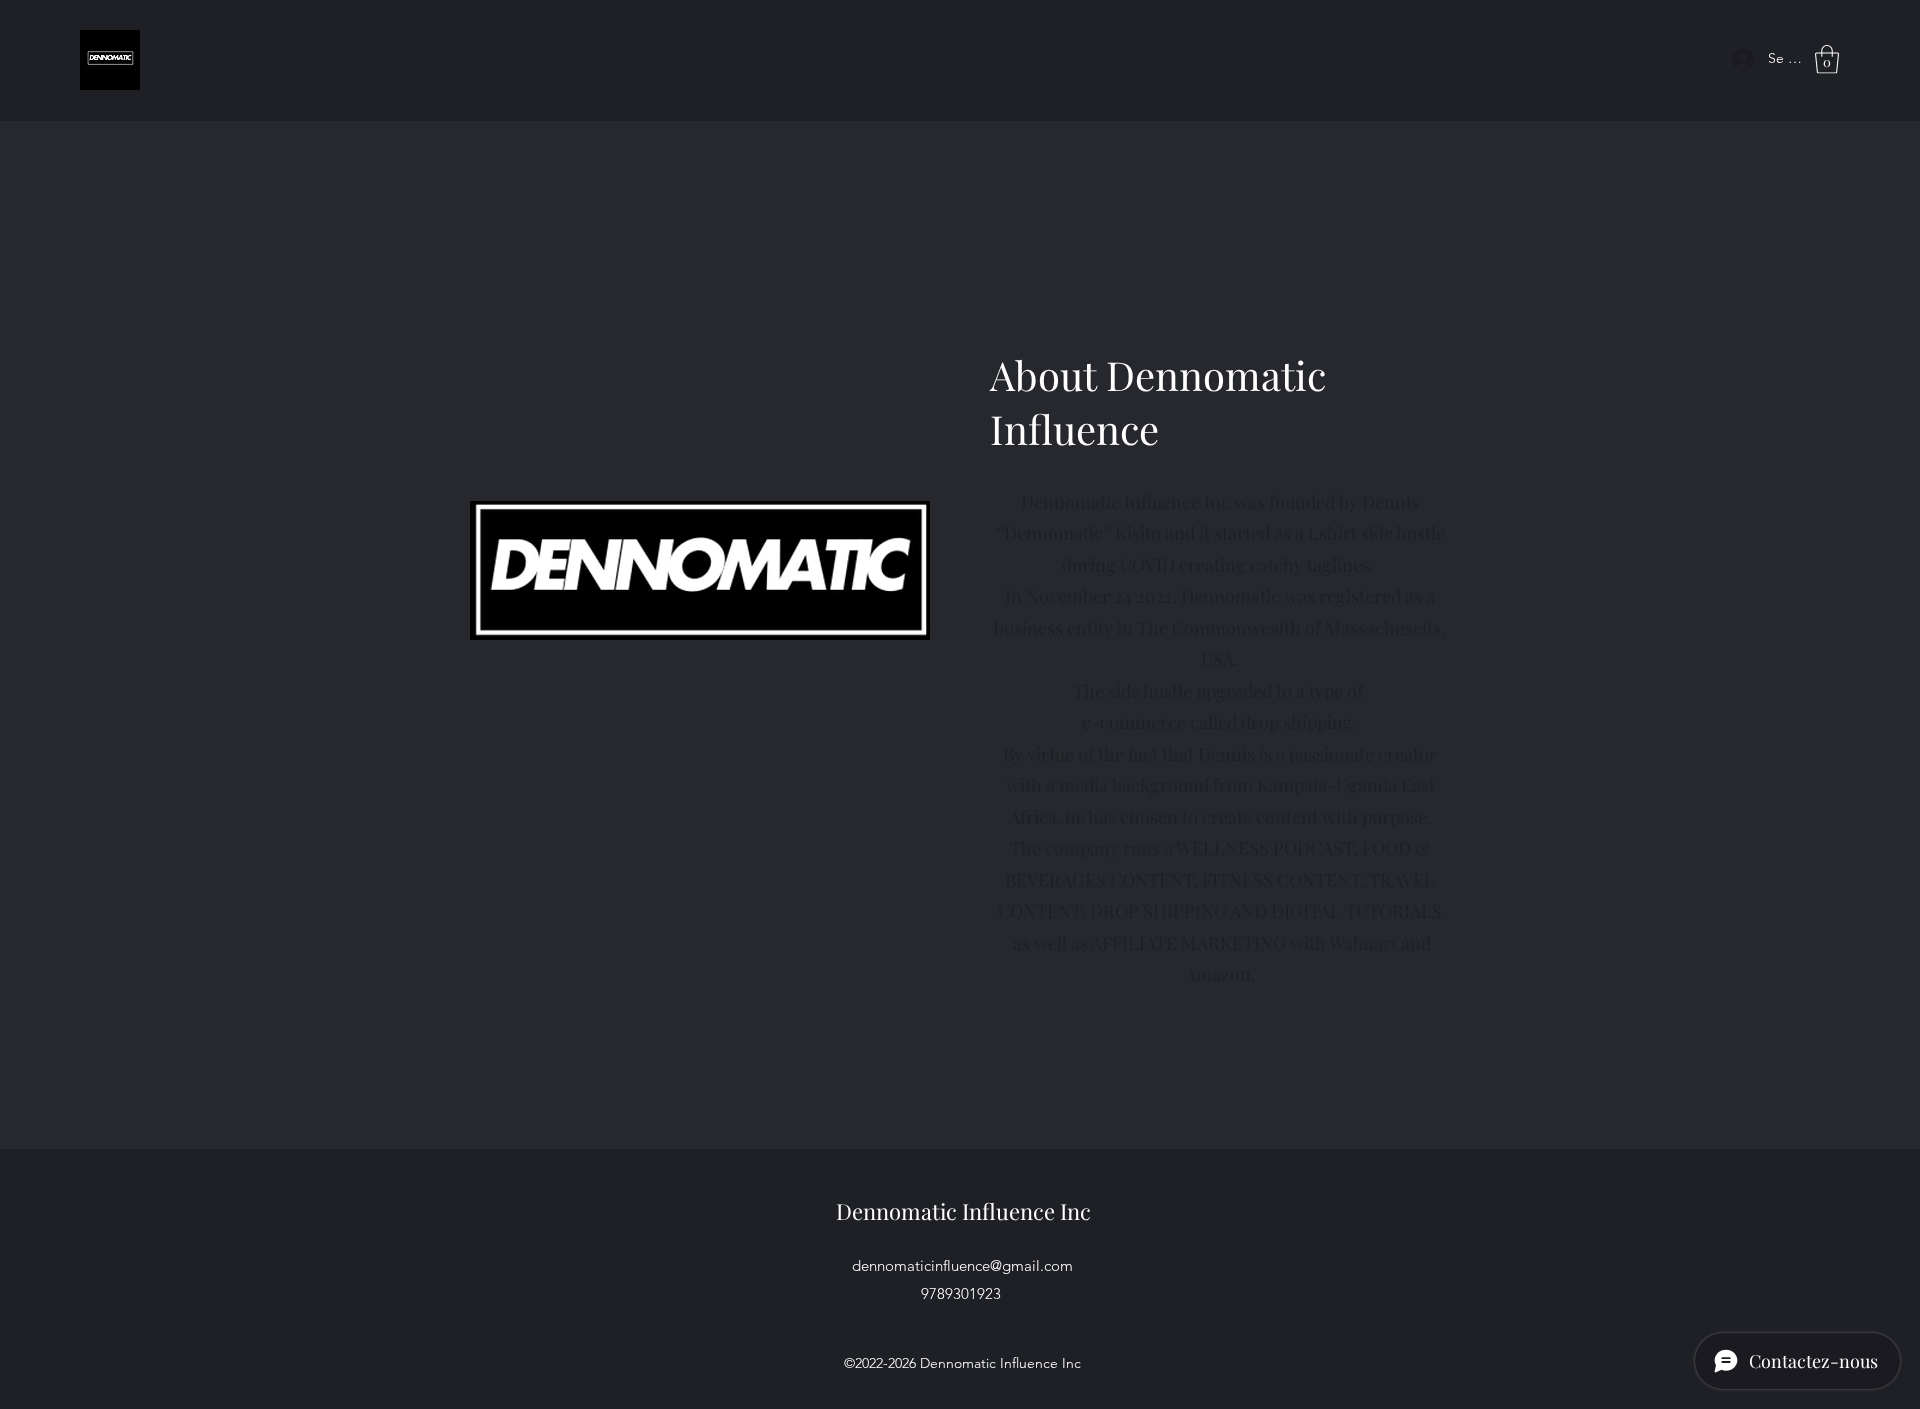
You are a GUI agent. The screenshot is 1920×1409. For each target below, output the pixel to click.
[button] (1827, 59)
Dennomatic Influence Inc (963, 1211)
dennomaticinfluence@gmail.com (962, 1265)
